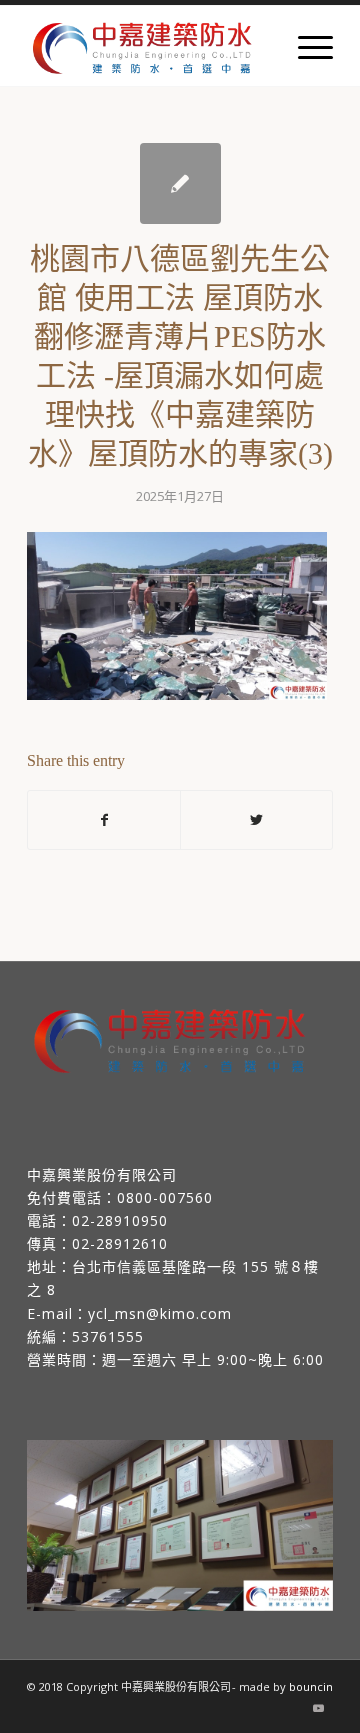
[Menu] (305, 46)
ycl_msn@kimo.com (160, 1313)
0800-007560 (165, 1197)
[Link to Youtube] (318, 1708)
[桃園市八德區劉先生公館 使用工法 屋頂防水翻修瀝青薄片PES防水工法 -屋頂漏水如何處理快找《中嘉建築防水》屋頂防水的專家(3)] (180, 183)
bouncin (311, 1686)
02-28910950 (120, 1220)
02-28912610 (120, 1243)
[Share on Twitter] (256, 820)
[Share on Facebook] (104, 820)
